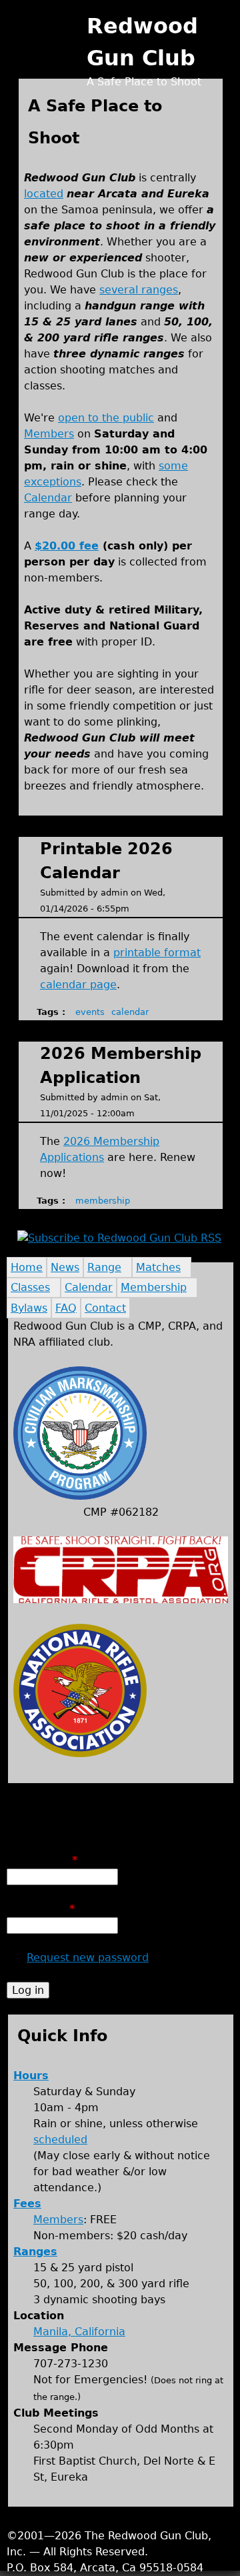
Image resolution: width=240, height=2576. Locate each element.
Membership (154, 1287)
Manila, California (79, 2332)
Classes (30, 1287)
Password (41, 1909)
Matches (158, 1267)
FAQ (66, 1308)
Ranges (35, 2252)
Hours (31, 2076)
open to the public (106, 418)
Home (27, 1267)
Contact (105, 1308)
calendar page (78, 985)
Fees (27, 2204)
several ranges (139, 290)
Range (104, 1267)
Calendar (48, 498)
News (65, 1267)
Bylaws (29, 1308)
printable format (157, 953)
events (90, 1012)
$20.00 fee (67, 546)
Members (49, 434)
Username (42, 1860)
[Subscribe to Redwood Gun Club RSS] (119, 1238)
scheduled (60, 2140)
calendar (130, 1012)
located (44, 194)
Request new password (88, 1958)
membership (103, 1201)
